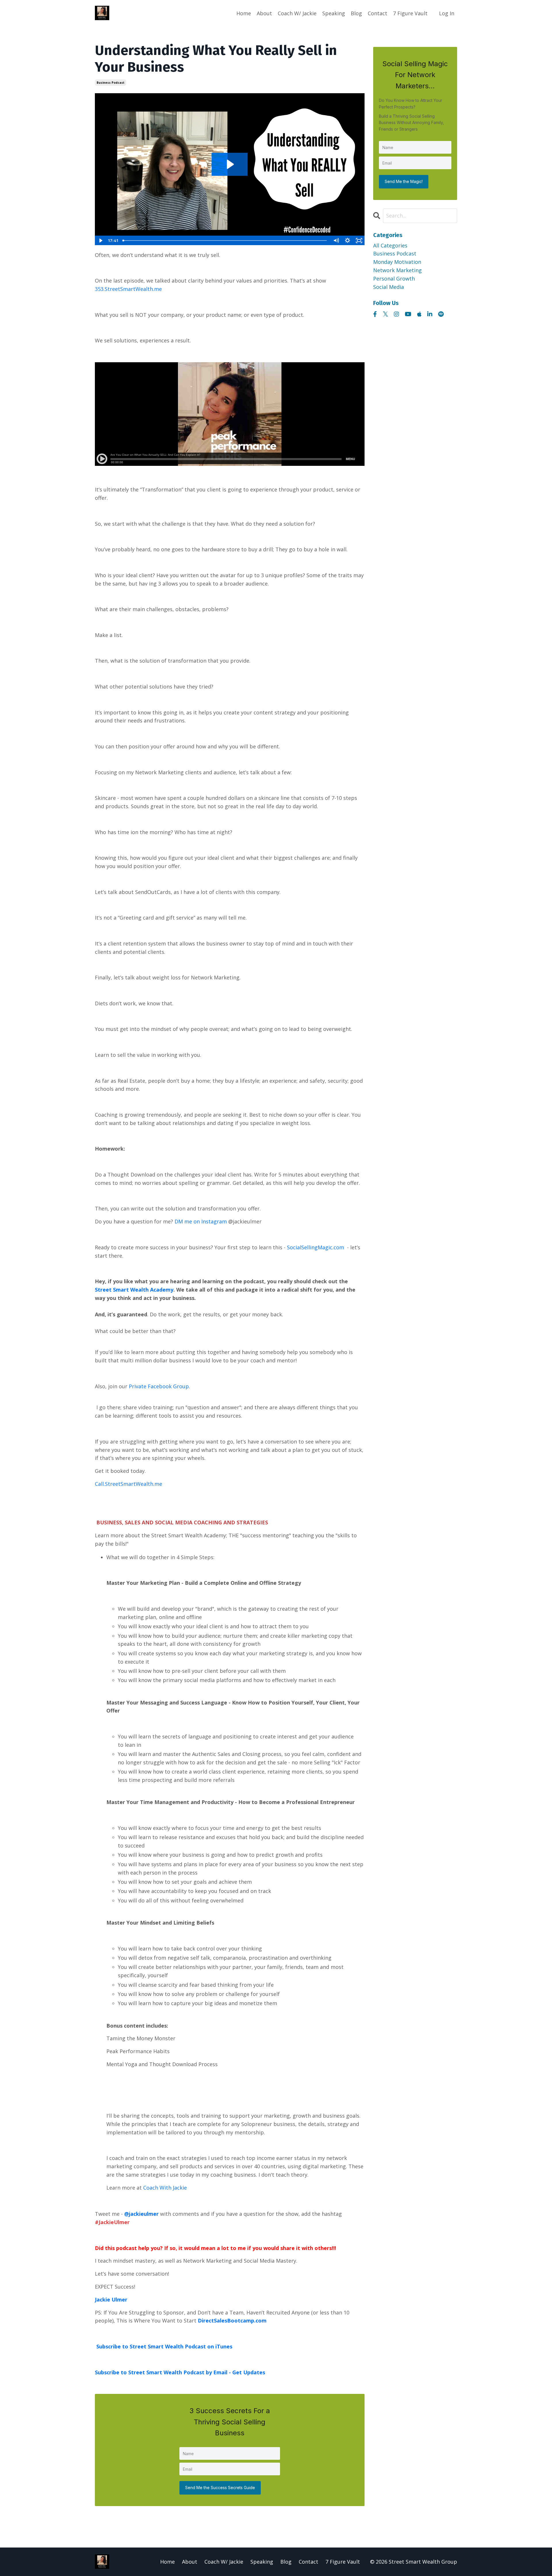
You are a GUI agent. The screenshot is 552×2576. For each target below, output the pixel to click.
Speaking (334, 13)
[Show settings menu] (348, 241)
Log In (447, 13)
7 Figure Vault (410, 13)
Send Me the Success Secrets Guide (220, 2488)
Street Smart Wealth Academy (134, 1290)
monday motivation (397, 262)
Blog (356, 13)
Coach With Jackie (165, 2188)
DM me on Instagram (201, 1221)
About (264, 13)
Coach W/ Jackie (297, 13)
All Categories (390, 245)
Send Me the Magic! (404, 181)
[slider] (225, 241)
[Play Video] (100, 241)
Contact (377, 13)
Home (244, 13)
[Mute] (336, 241)
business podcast (111, 83)
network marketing (397, 270)
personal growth (394, 279)
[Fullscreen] (359, 241)
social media (389, 287)
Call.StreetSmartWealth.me (129, 1484)
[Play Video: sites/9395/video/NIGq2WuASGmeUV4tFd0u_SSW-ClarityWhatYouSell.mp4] (230, 164)
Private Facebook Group (159, 1386)
